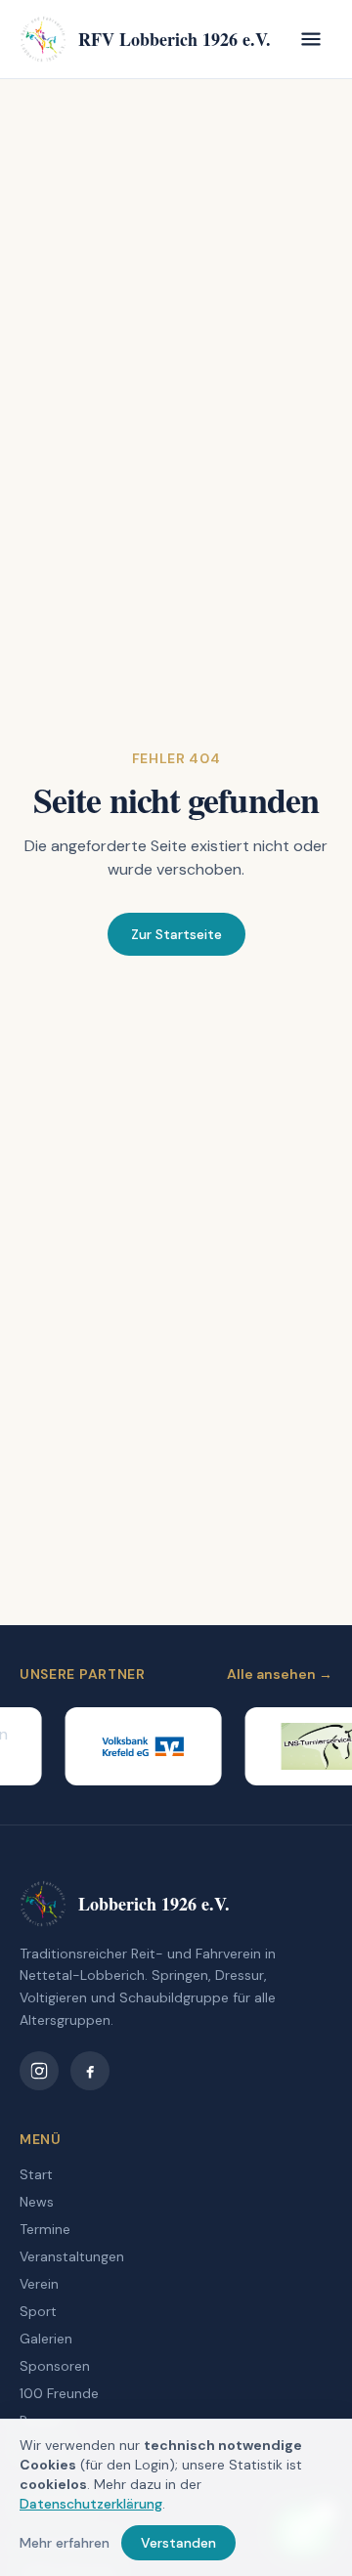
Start (36, 2174)
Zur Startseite (176, 934)
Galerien (46, 2339)
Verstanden (178, 2543)
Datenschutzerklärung (91, 2504)
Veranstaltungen (72, 2256)
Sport (38, 2311)
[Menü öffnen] (311, 39)
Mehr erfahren (65, 2543)
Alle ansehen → (280, 1674)
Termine (45, 2229)
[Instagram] (39, 2071)
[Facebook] (90, 2071)
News (37, 2202)
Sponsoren (55, 2366)
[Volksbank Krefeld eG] (137, 1746)
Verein (39, 2284)
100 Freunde (59, 2393)
